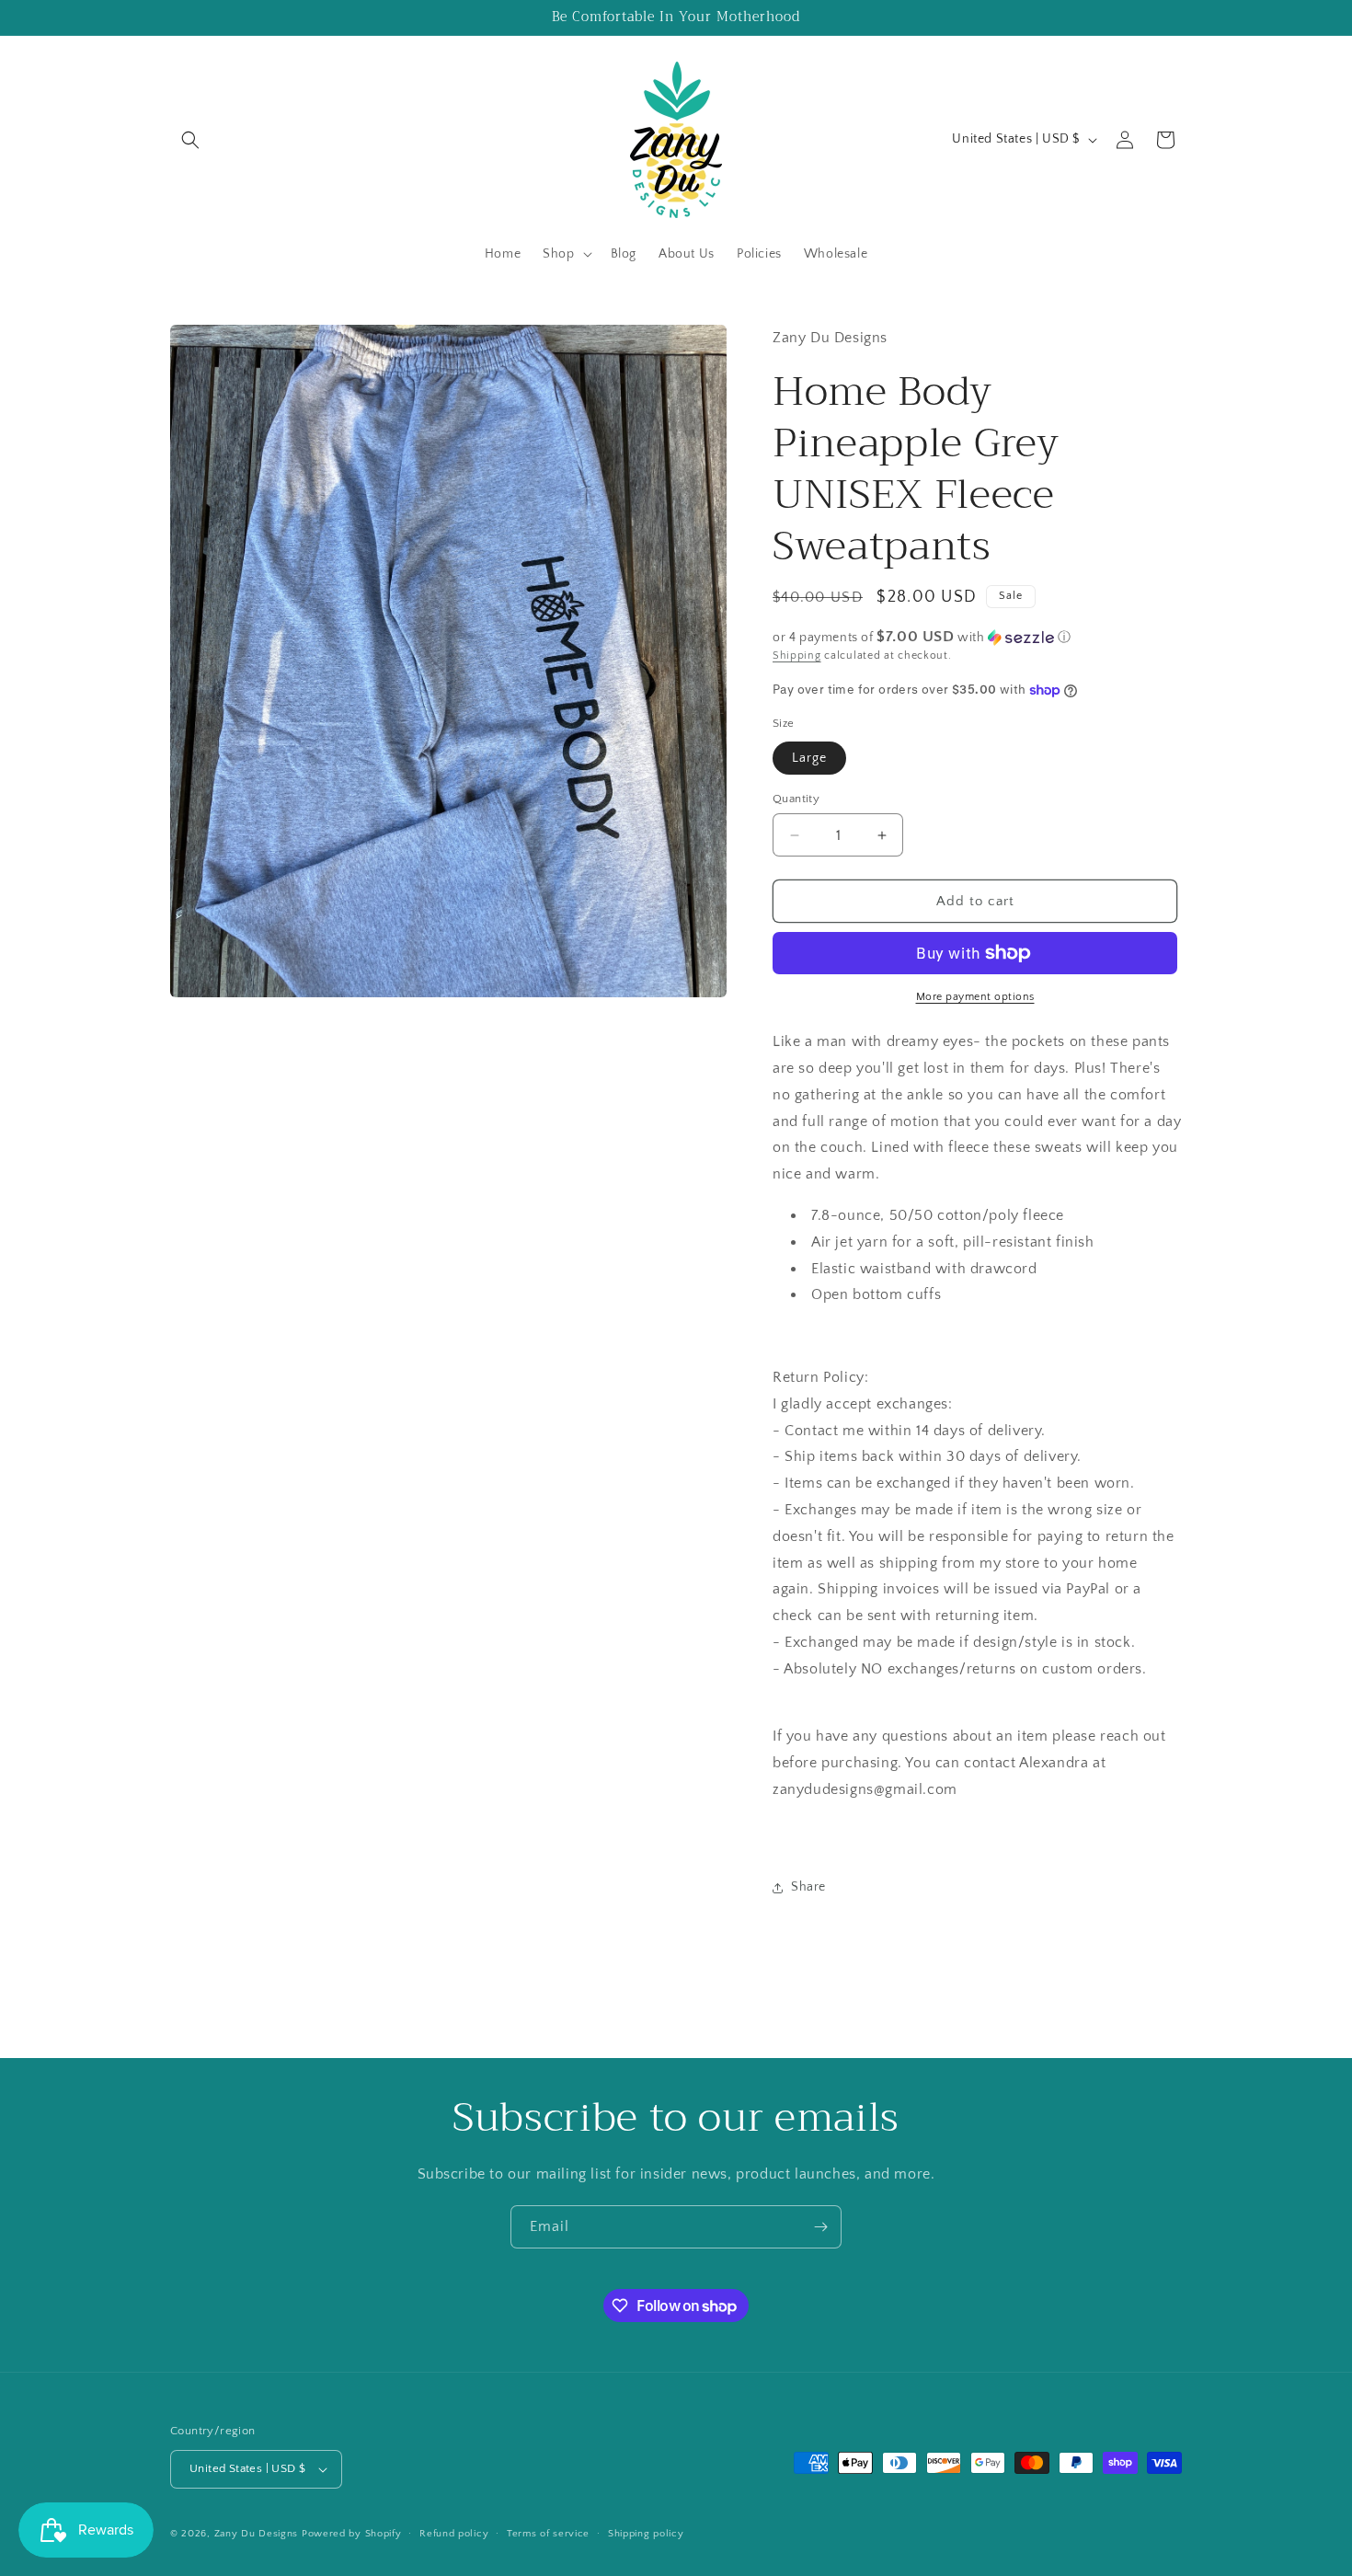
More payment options (975, 997)
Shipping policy (646, 2534)
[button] (190, 140)
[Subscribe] (820, 2227)
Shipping (797, 655)
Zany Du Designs (257, 2534)
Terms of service (548, 2534)
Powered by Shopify (352, 2534)
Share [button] (808, 1887)
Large (809, 758)
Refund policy (454, 2534)
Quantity (796, 799)
